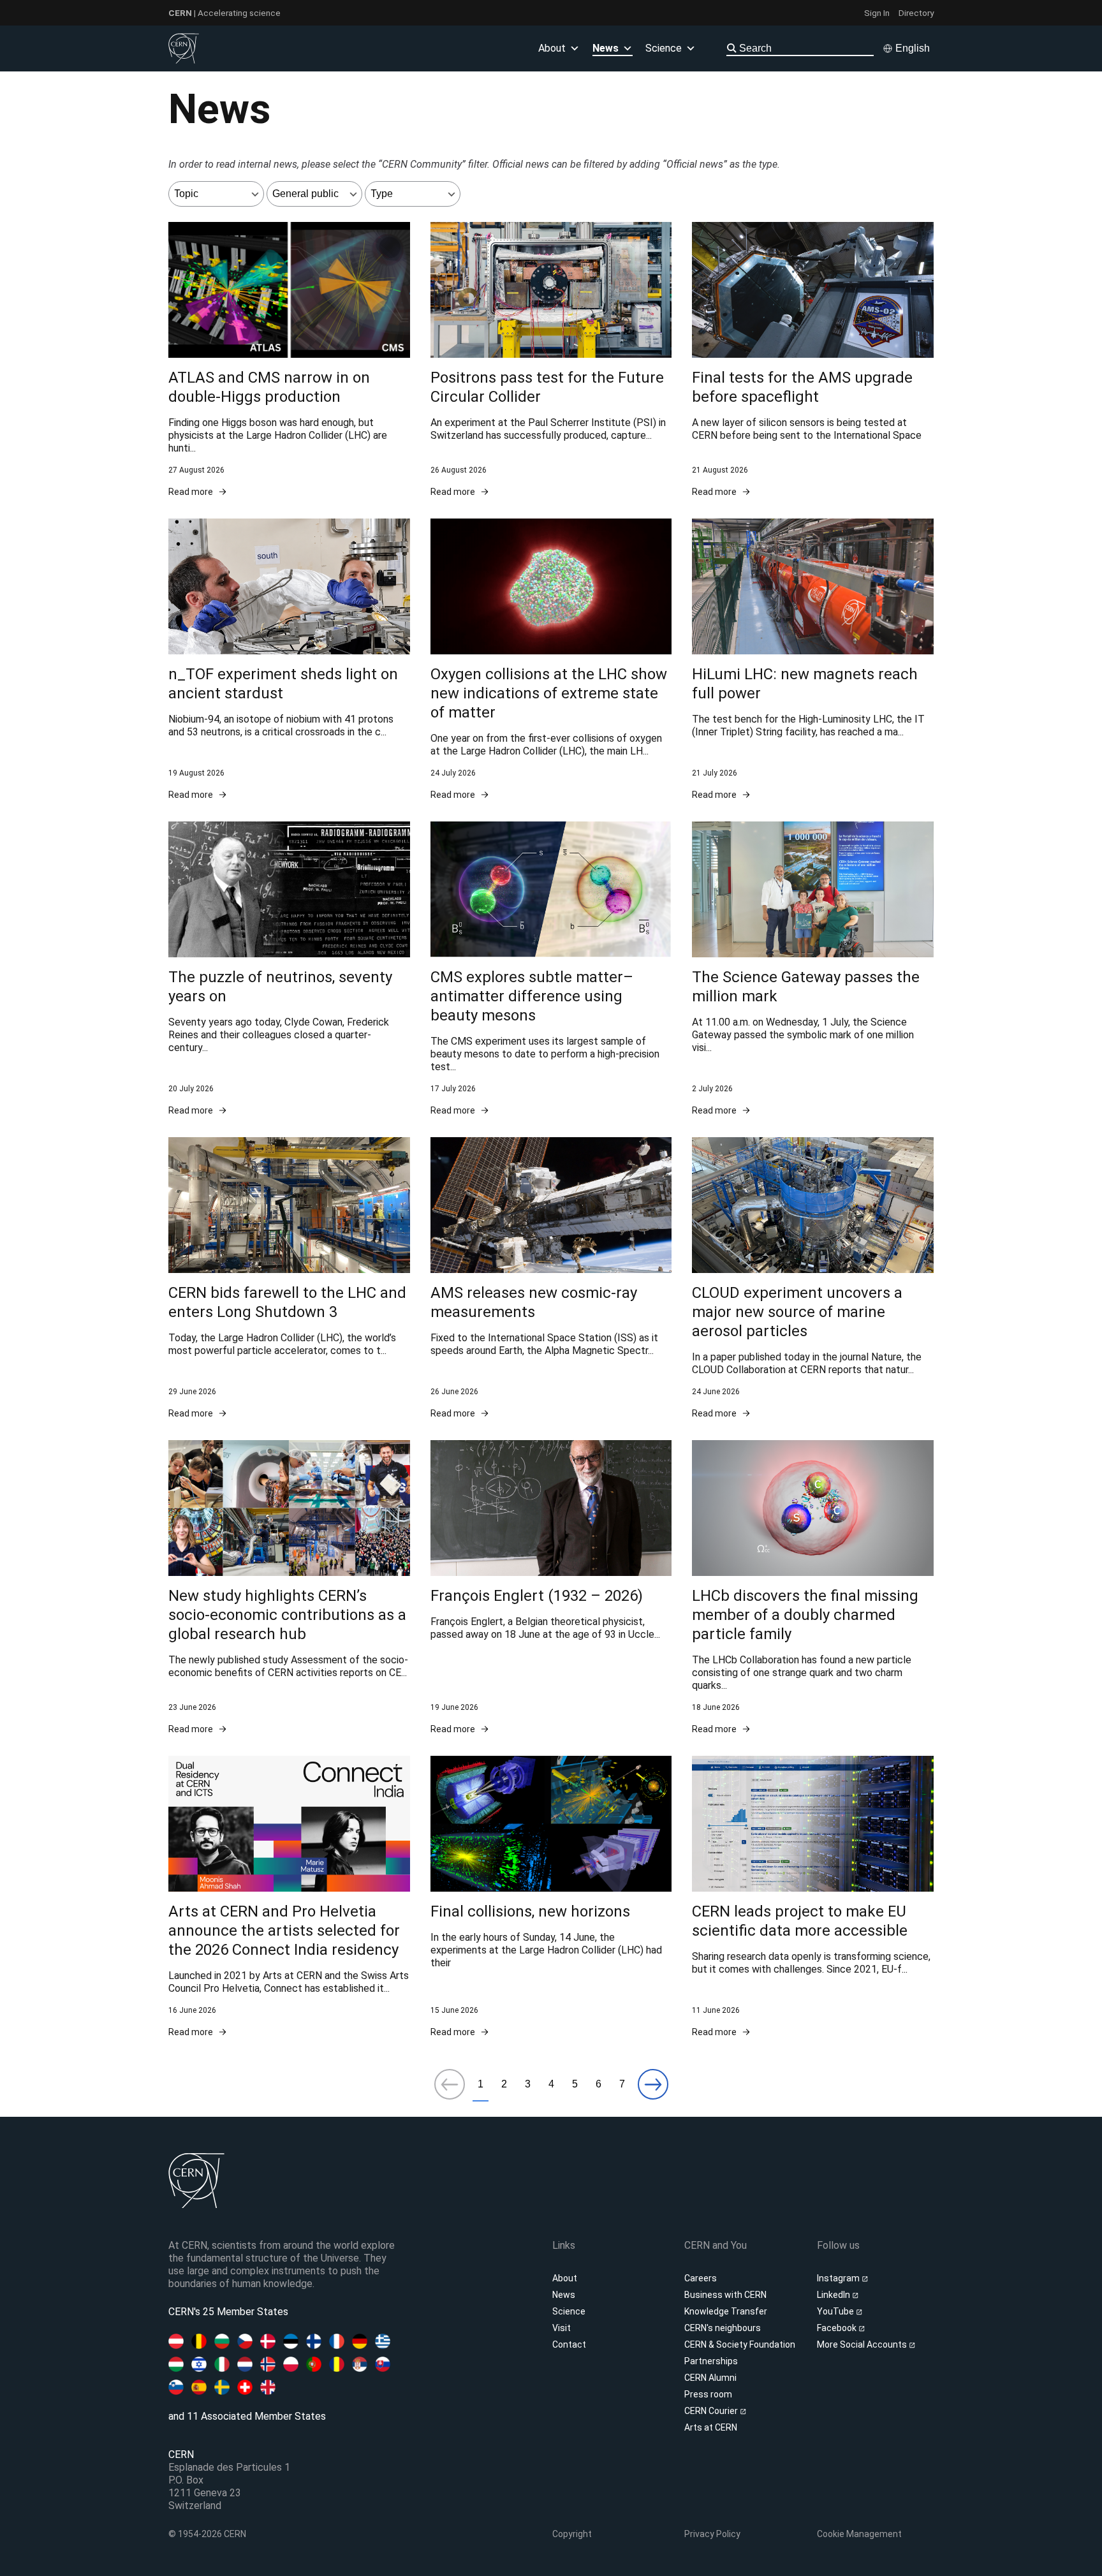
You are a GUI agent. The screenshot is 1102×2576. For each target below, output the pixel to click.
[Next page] (653, 2085)
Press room (708, 2394)
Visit (562, 2328)
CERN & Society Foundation (740, 2344)
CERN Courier (712, 2411)
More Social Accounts (863, 2344)
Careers (701, 2278)
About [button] (552, 48)
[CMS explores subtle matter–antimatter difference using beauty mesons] (551, 969)
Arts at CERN (711, 2427)
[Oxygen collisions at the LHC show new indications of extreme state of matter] (551, 660)
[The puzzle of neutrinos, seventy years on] (289, 969)
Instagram (839, 2278)
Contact (569, 2344)
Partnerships (711, 2361)
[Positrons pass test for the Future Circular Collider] (551, 360)
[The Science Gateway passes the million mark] (813, 969)
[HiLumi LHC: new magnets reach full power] (813, 660)
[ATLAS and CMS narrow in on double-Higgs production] (289, 360)
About (565, 2278)
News (564, 2295)
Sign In (877, 13)
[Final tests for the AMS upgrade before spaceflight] (813, 360)
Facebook (838, 2328)
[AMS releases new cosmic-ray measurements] (551, 1278)
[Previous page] (450, 2085)
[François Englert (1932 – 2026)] (551, 1588)
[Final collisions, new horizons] (551, 1897)
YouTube (836, 2311)
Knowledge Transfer (726, 2311)
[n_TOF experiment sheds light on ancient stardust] (289, 660)
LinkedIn (834, 2295)
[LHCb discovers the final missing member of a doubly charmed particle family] (813, 1588)
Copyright (572, 2534)
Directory (916, 13)
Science (664, 48)
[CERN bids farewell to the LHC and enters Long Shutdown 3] (289, 1278)
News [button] (606, 48)
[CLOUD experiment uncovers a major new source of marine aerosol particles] (813, 1278)
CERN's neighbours (723, 2328)
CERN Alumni (710, 2378)
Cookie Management (859, 2534)
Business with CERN (725, 2295)
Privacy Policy (712, 2534)
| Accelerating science (224, 13)
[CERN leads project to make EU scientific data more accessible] (813, 1897)
